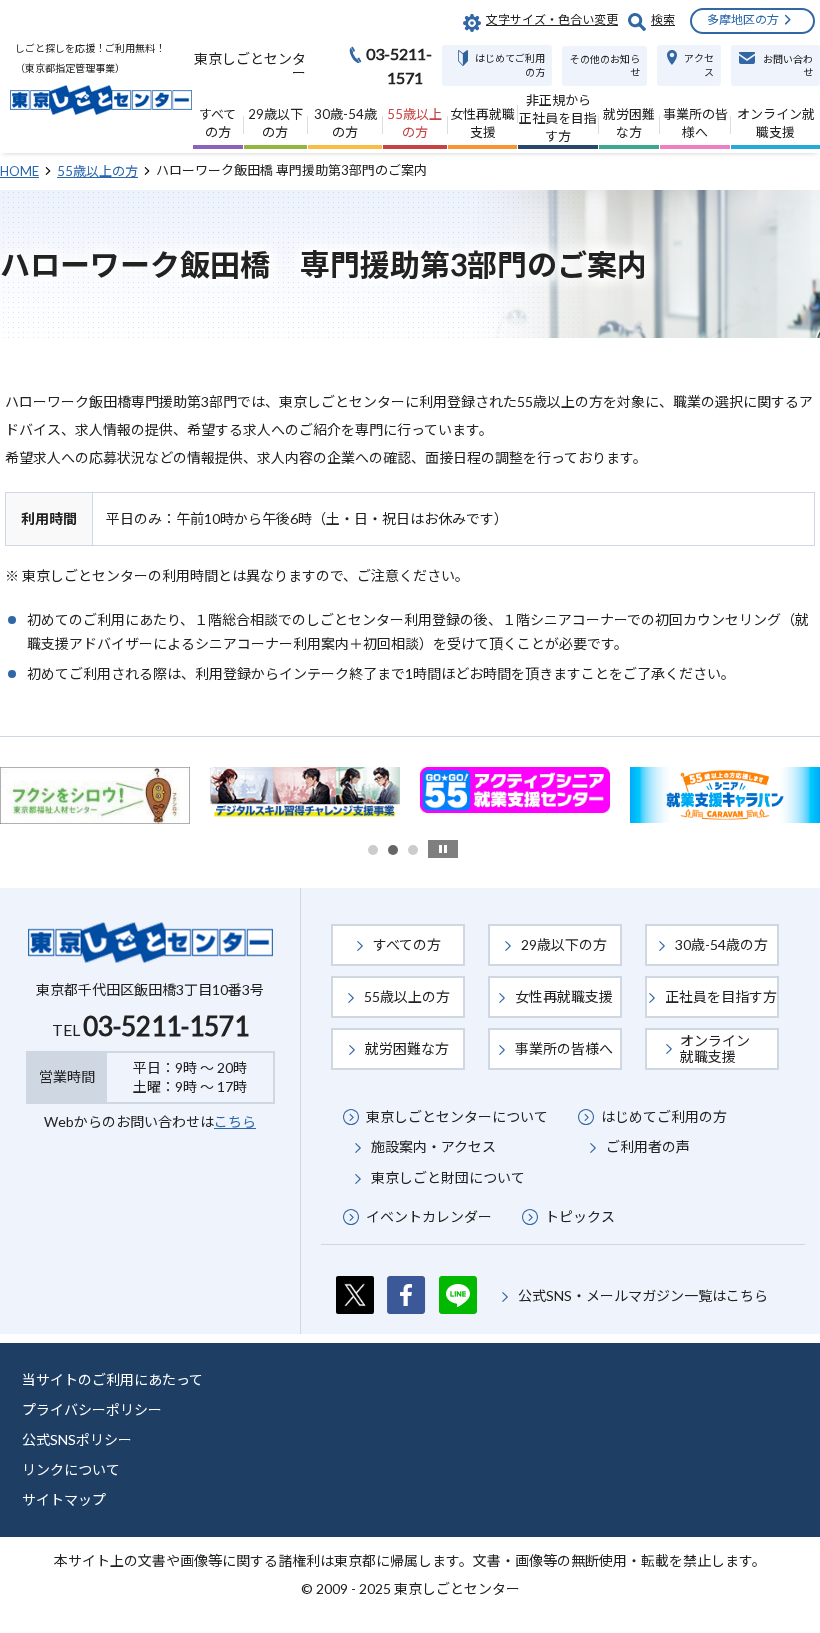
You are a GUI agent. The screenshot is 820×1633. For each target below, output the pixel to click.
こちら (235, 1121)
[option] (191, 790)
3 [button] (413, 850)
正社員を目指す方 (721, 996)
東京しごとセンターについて (457, 1116)
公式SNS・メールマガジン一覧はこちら (643, 1295)
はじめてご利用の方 (664, 1116)
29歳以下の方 (564, 944)
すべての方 (407, 944)
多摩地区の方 (743, 19)
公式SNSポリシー (77, 1439)
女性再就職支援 (564, 996)
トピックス (580, 1216)
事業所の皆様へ (564, 1048)
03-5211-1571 (166, 1026)
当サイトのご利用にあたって (112, 1379)
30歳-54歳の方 (721, 944)
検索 (663, 19)
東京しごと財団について (448, 1177)
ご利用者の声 (648, 1146)
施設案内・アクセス (433, 1146)
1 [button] (373, 850)
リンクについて (71, 1469)
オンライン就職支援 (715, 1048)
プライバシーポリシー (92, 1409)
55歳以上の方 (407, 996)
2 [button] (393, 850)
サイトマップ (64, 1499)
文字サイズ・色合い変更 (552, 19)
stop (443, 849)
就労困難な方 (407, 1048)
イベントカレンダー (429, 1216)
